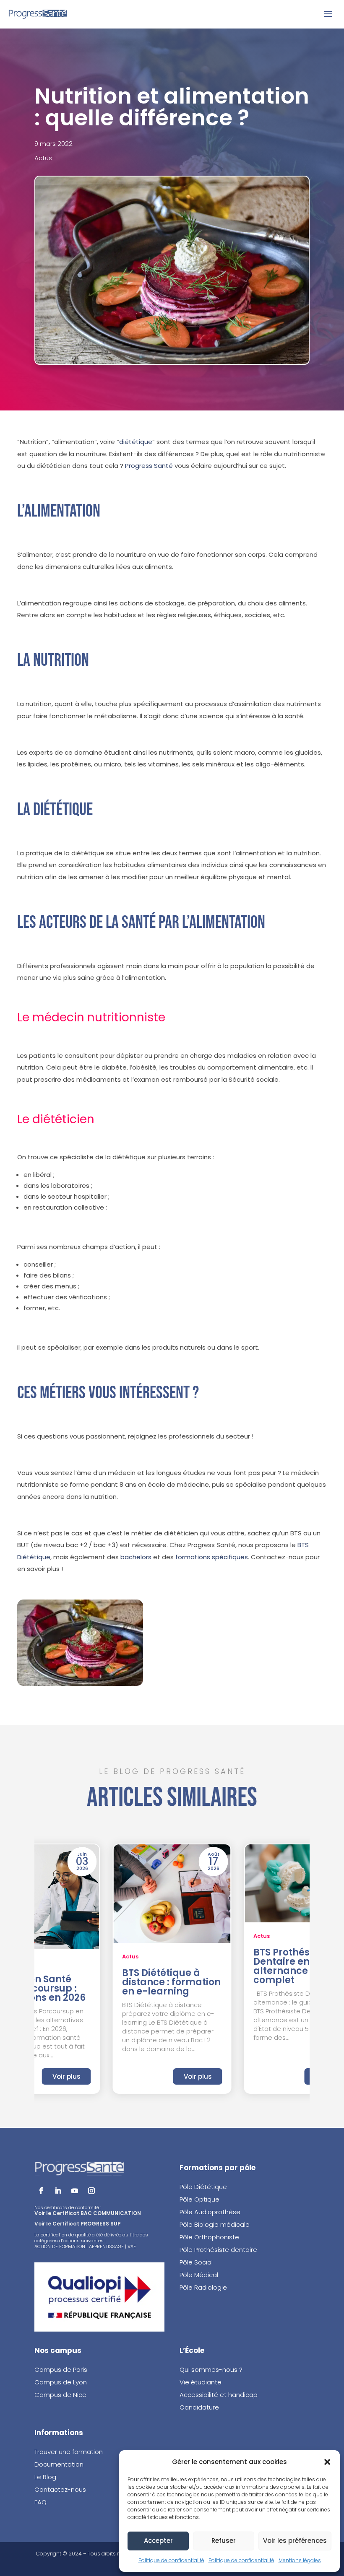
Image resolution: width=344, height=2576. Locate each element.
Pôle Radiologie (204, 2287)
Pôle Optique (199, 2199)
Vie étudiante (201, 2382)
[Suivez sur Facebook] (41, 2191)
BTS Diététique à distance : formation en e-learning (171, 1982)
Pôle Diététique (203, 2187)
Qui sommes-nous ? (211, 2370)
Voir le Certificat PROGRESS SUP (78, 2224)
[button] (327, 2462)
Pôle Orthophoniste (209, 2237)
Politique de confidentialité (171, 2560)
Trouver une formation (69, 2452)
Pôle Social (196, 2262)
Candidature (199, 2407)
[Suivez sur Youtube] (75, 2191)
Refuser (224, 2541)
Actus (43, 158)
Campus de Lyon (61, 2382)
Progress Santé (149, 466)
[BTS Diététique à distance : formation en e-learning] (172, 1894)
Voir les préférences (295, 2541)
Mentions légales (300, 2560)
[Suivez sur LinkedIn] (58, 2191)
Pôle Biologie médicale (215, 2224)
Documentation (59, 2464)
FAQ (40, 2502)
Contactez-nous (60, 2489)
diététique (136, 442)
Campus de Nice (60, 2395)
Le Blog (45, 2477)
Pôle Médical (199, 2275)
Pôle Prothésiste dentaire (218, 2250)
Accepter (158, 2541)
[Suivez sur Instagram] (91, 2191)
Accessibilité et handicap (219, 2395)
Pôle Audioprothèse (210, 2212)
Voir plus (66, 2076)
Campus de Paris (61, 2370)
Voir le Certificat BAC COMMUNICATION (88, 2213)
